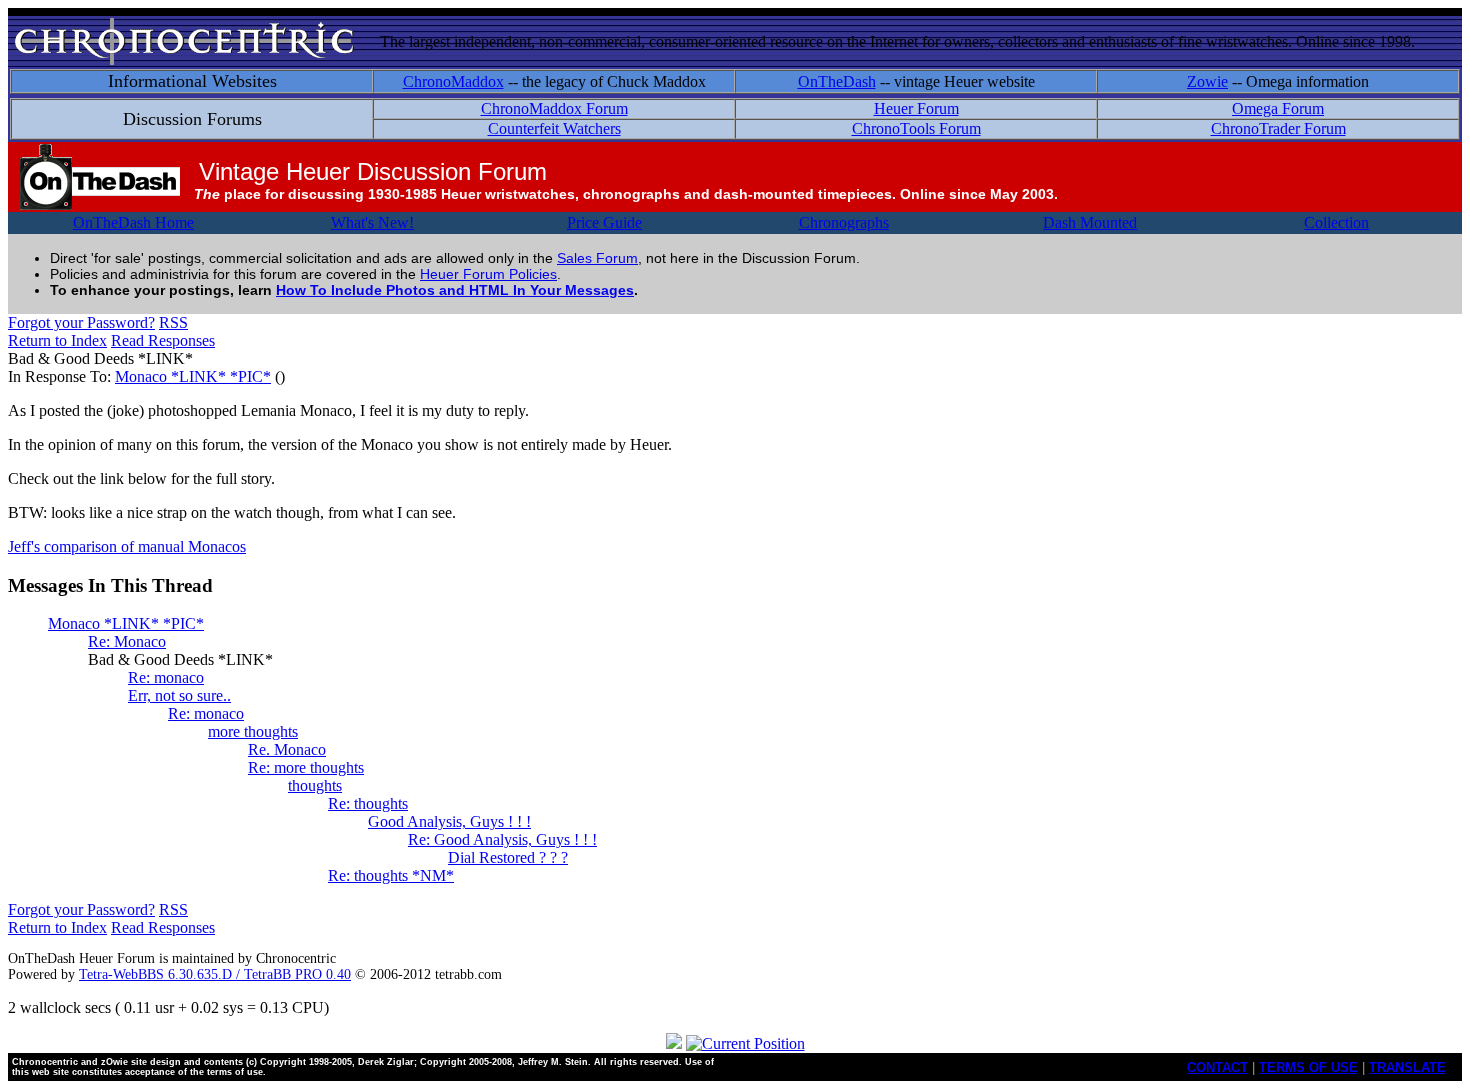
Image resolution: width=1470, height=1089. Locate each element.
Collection (1336, 222)
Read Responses (163, 340)
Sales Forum (597, 258)
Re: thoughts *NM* (391, 875)
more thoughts (253, 731)
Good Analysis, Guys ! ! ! (449, 821)
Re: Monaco (127, 641)
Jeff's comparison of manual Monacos (127, 546)
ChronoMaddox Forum (554, 108)
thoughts (315, 785)
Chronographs (844, 222)
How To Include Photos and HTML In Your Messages (455, 290)
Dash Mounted (1090, 222)
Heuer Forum (916, 108)
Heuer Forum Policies (488, 274)
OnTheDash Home (133, 222)
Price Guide (604, 222)
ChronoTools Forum (916, 128)
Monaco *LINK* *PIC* (193, 376)
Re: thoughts (368, 803)
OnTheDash (837, 81)
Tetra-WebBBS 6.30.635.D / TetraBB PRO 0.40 (215, 974)
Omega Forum (1278, 108)
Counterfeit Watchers (554, 128)
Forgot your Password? (81, 322)
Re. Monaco (287, 749)
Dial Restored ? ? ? (508, 857)
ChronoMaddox (453, 81)
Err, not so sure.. (179, 695)
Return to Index (57, 340)
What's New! (372, 222)
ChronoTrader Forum (1278, 128)
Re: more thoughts (306, 767)
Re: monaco (166, 677)
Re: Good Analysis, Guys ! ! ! (502, 839)
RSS (173, 322)
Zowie (1207, 81)
